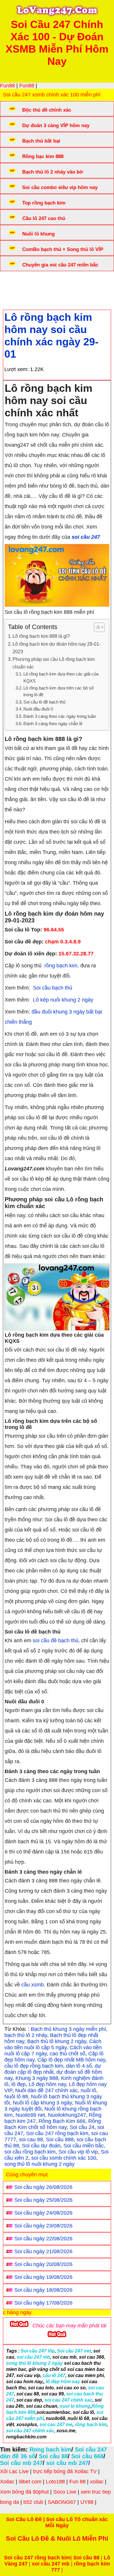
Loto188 (55, 2482)
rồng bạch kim (60, 966)
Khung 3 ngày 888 (37, 2078)
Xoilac (7, 2482)
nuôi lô (88, 2090)
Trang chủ (21, 283)
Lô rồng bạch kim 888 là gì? (41, 636)
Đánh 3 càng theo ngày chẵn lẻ (53, 724)
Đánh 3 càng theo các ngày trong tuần (60, 716)
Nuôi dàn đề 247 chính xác (46, 2090)
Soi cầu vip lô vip (78, 2152)
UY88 (87, 2502)
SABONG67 (62, 2502)
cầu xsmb (33, 1985)
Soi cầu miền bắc (84, 2146)
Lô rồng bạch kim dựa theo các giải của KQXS (61, 677)
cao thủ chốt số (68, 2054)
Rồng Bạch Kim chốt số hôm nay (53, 2124)
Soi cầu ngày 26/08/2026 (43, 2187)
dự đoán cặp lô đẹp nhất (53, 2069)
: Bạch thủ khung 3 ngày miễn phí (67, 2029)
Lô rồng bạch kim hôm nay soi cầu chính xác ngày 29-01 (51, 336)
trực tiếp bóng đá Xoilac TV (65, 2471)
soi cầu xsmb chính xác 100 (64, 2158)
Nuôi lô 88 (16, 2097)
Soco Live (65, 2492)
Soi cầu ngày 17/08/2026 (43, 2303)
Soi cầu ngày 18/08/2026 (43, 2290)
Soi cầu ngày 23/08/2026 (43, 2226)
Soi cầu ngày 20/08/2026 (43, 2264)
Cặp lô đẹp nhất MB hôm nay (71, 2060)
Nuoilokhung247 (67, 2115)
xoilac (97, 2482)
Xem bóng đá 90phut (24, 2492)
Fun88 (7, 86)
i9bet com (30, 2482)
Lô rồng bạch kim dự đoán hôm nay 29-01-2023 (57, 648)
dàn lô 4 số (79, 2066)
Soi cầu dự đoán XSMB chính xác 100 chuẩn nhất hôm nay (52, 286)
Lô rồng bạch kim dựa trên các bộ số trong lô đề (58, 691)
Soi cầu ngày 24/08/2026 (43, 2213)
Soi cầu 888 (60, 2140)
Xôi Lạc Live (14, 2471)
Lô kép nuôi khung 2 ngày (63, 1000)
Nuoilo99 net (30, 2115)
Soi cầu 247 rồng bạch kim (57, 2133)
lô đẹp (19, 2084)
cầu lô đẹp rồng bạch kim (34, 2066)
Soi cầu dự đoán (41, 2146)
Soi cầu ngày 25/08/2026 (43, 2200)
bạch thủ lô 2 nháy (26, 2035)
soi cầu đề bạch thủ (56, 1640)
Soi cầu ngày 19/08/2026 (43, 2277)
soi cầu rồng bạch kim (30, 2152)
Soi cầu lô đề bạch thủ (44, 702)
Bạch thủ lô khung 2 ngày (57, 2041)
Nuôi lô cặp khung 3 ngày (42, 2103)
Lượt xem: (17, 369)
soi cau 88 (31, 2140)
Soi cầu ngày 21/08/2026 (43, 2251)
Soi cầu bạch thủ (53, 988)
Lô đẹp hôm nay (47, 2084)
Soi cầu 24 (82, 2127)
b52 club (33, 2502)
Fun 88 (77, 2482)
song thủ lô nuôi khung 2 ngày (39, 2164)
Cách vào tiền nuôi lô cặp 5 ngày (53, 2044)
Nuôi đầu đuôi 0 (38, 709)
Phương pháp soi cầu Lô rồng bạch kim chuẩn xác (54, 663)
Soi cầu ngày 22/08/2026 (43, 2239)
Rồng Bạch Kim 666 (62, 2121)
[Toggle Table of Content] (96, 627)
